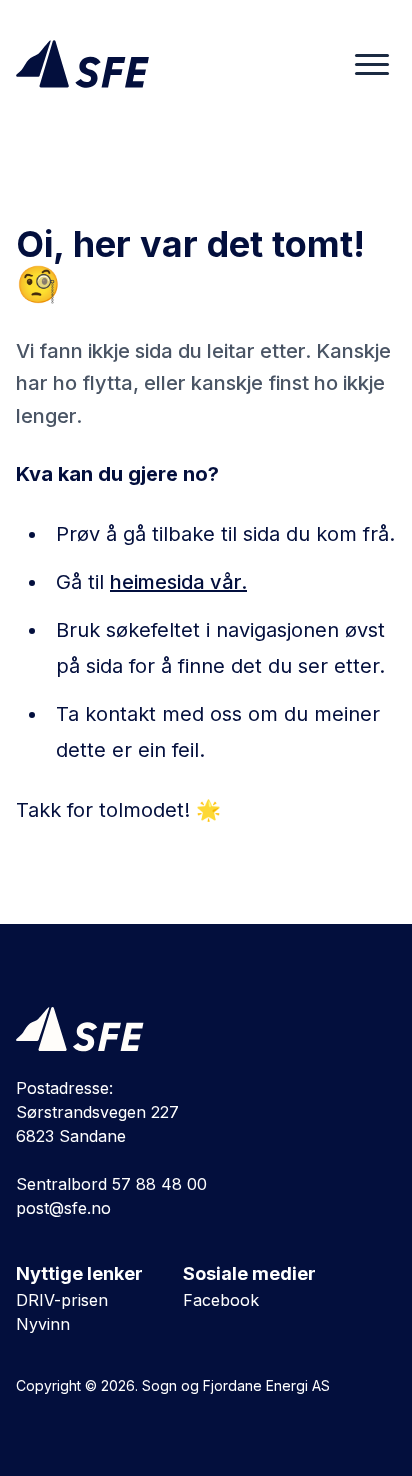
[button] (372, 64)
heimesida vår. (178, 582)
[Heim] (82, 64)
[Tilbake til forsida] (80, 1028)
